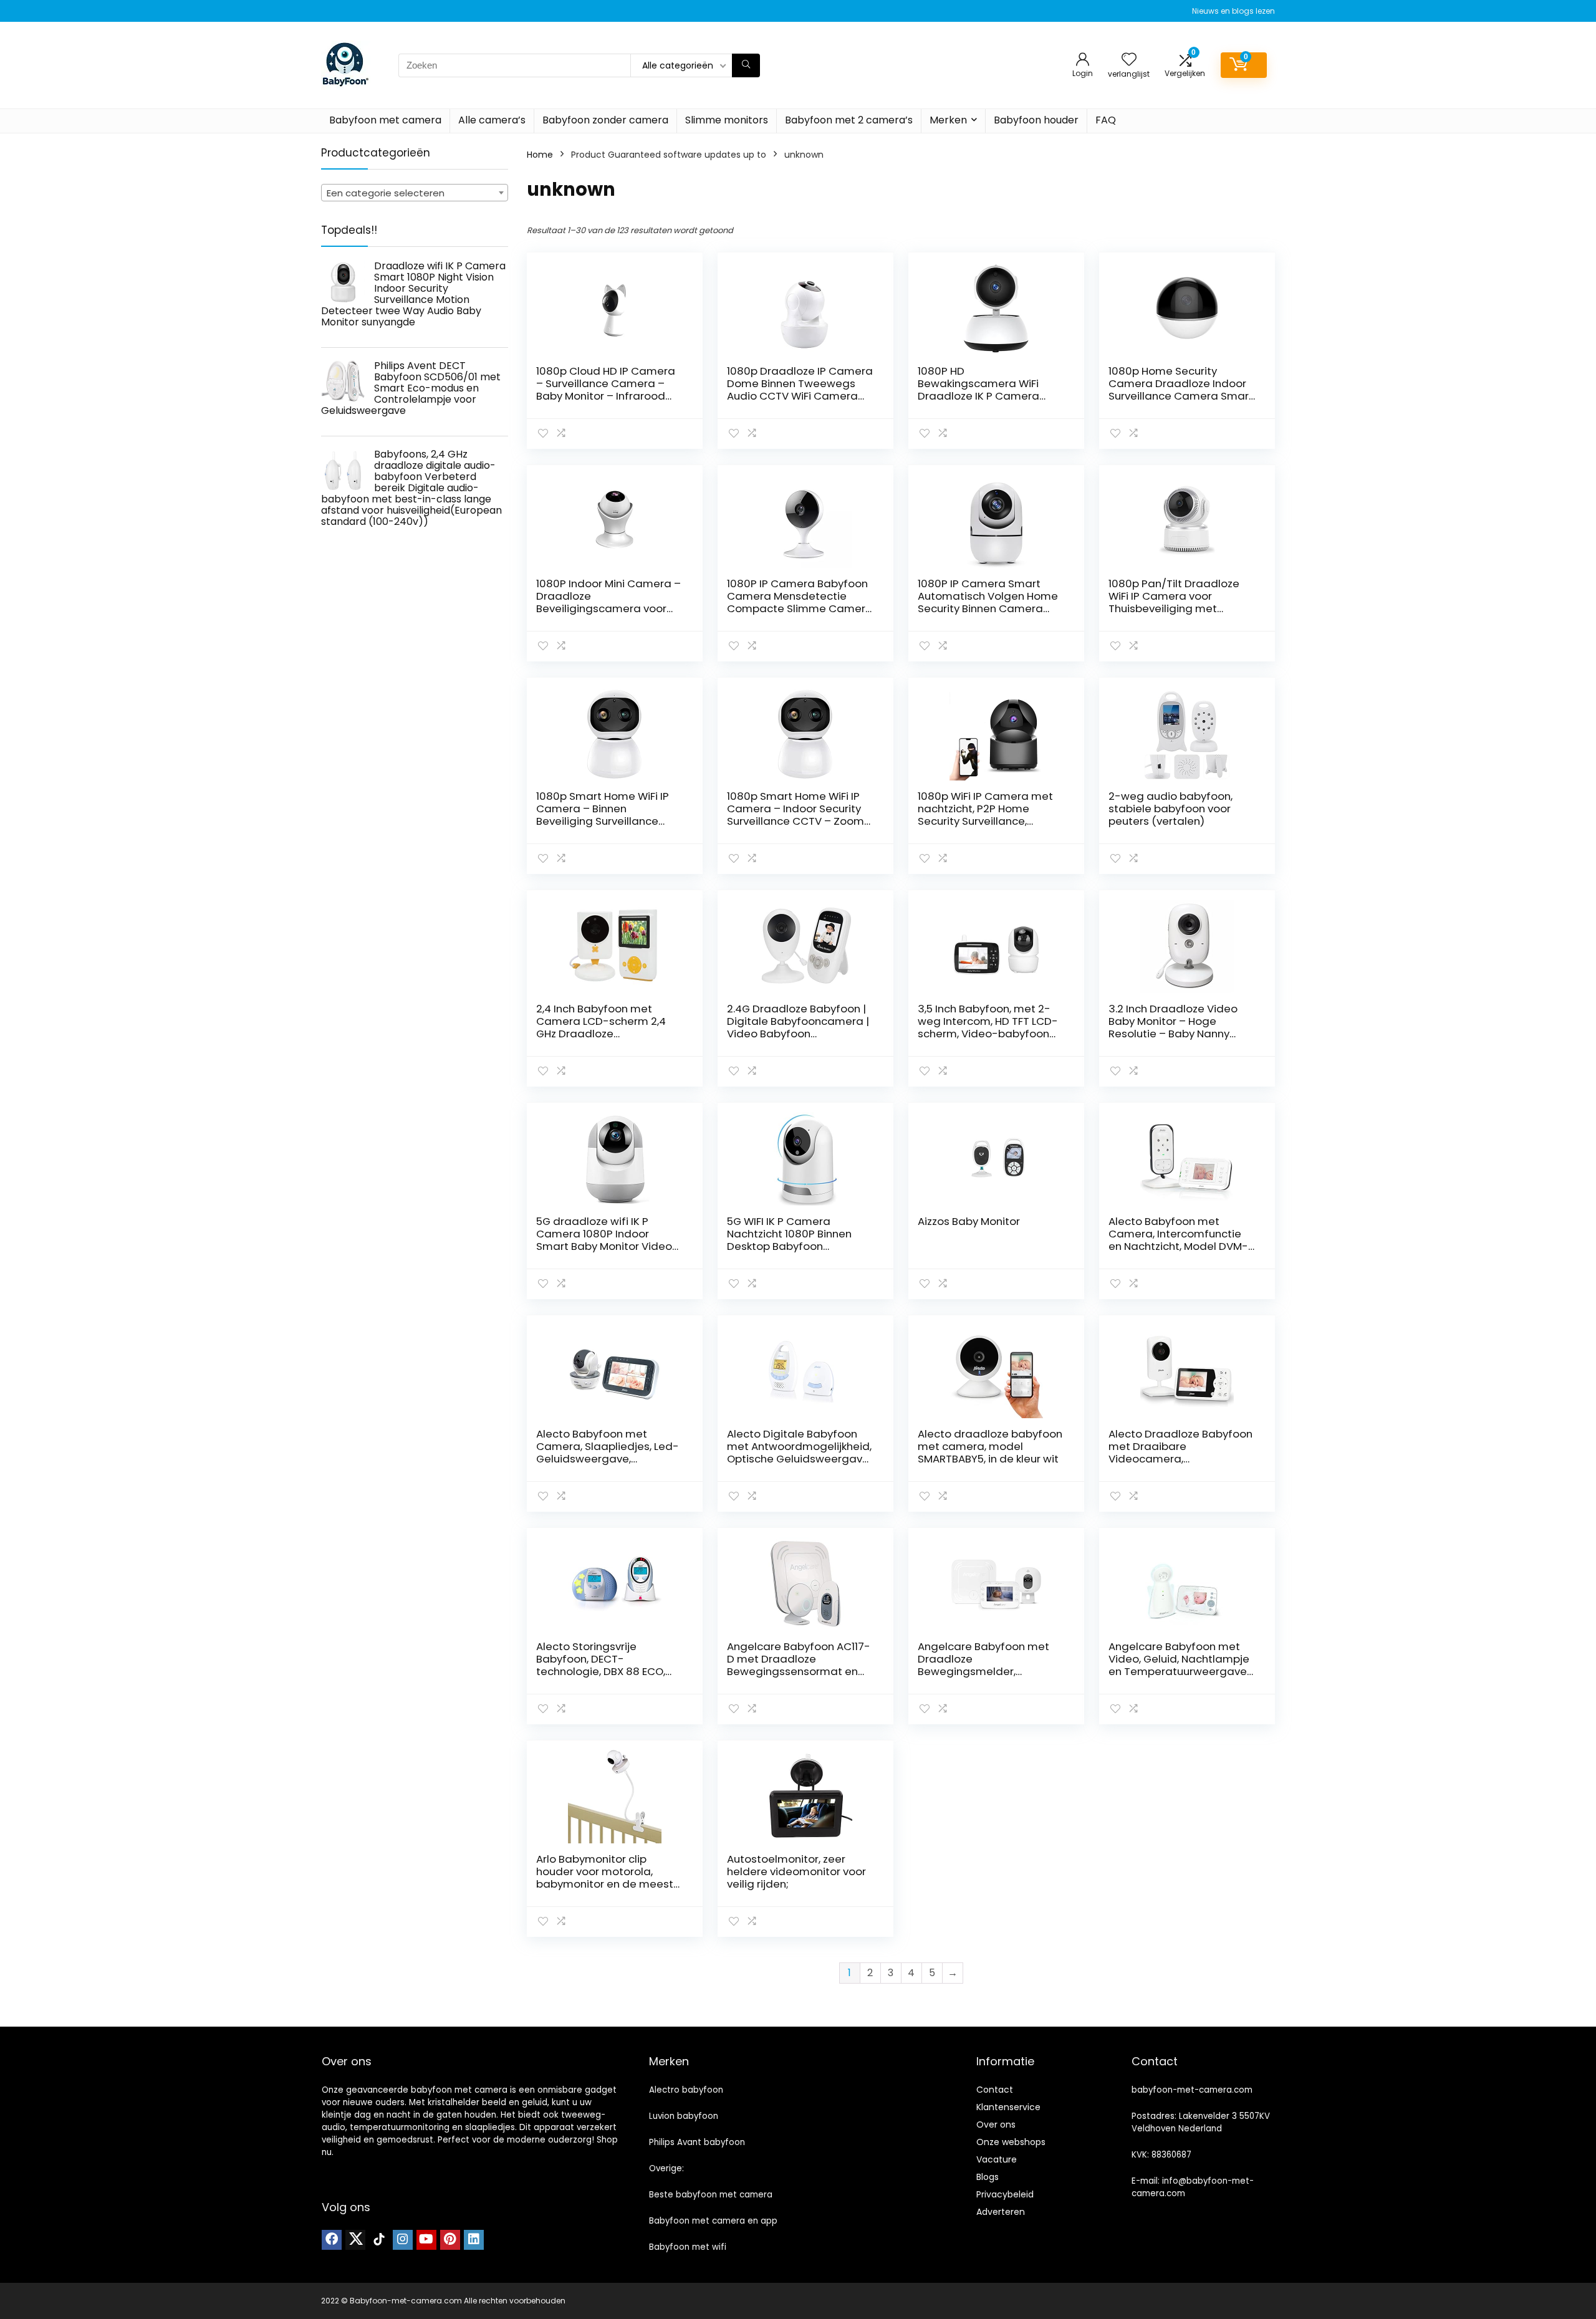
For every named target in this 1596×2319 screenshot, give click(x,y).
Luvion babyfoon (684, 2116)
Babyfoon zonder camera (605, 120)
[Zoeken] (746, 65)
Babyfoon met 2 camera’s (849, 120)
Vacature (997, 2159)
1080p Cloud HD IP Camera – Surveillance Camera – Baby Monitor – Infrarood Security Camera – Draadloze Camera (606, 396)
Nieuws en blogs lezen (1233, 11)
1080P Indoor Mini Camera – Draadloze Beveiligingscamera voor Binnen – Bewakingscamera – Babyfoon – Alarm (608, 608)
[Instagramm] (403, 2240)
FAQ (1106, 120)
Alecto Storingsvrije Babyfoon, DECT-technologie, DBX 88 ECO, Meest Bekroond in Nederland (601, 1671)
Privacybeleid (1005, 2194)
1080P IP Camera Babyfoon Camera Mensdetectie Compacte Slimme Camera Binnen (800, 602)
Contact (995, 2090)
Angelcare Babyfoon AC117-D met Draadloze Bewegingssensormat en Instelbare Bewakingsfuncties (799, 1671)
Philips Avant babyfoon (697, 2142)
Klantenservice (1008, 2107)
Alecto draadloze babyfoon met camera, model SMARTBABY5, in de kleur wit (990, 1446)
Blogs (988, 2177)
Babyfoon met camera (385, 120)
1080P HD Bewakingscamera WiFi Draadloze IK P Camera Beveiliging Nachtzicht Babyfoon (978, 396)
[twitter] (355, 2240)
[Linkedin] (474, 2240)
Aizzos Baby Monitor (969, 1221)
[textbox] (415, 193)
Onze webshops (1011, 2142)
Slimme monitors (727, 120)
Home (540, 155)
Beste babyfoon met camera (711, 2195)
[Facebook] (332, 2240)
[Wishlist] (1129, 60)
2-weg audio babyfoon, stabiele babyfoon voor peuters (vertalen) (1171, 809)
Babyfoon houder (1036, 120)
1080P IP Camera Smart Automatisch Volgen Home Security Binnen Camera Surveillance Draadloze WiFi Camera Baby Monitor (989, 608)
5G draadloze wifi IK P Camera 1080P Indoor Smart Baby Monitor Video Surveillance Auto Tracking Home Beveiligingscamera (605, 1246)
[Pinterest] (450, 2240)
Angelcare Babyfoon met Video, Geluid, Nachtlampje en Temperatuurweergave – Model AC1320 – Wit (1179, 1665)
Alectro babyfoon (686, 2090)
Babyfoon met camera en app (713, 2221)
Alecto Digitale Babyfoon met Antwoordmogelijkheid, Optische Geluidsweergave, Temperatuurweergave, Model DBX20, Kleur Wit (799, 1459)
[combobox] (415, 193)
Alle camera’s (492, 120)
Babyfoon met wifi (688, 2247)
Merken (948, 120)
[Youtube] (426, 2240)
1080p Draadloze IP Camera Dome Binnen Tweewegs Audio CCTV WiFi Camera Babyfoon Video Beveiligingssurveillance (800, 396)
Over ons (996, 2125)
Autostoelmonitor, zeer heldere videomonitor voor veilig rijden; (796, 1871)
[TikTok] (379, 2240)
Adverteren (1001, 2212)
